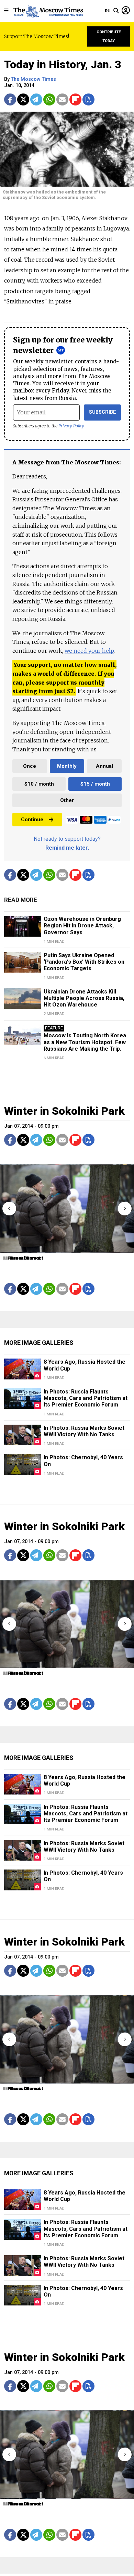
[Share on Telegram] (36, 99)
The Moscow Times (33, 79)
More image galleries (39, 1343)
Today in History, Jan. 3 (63, 64)
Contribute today (109, 36)
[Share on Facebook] (10, 99)
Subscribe (103, 412)
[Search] (116, 11)
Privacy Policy (71, 426)
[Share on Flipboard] (75, 99)
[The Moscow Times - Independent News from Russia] (48, 11)
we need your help (89, 651)
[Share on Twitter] (23, 99)
